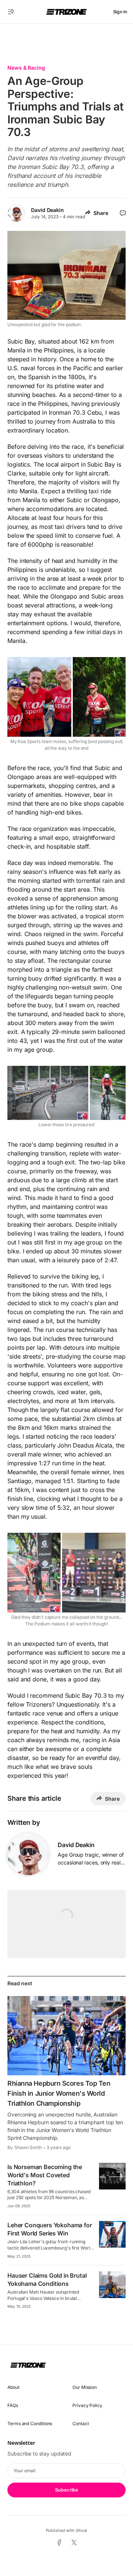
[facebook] (59, 2543)
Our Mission (85, 2387)
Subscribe (66, 2490)
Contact (81, 2424)
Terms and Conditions (30, 2424)
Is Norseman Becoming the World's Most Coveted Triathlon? (45, 2175)
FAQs (13, 2405)
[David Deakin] (28, 1854)
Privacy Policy (87, 2405)
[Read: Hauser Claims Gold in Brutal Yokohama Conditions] (112, 2285)
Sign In (120, 12)
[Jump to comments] (123, 213)
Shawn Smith (28, 2147)
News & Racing (26, 68)
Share (101, 213)
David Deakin (47, 210)
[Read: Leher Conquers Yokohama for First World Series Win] (112, 2234)
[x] (74, 2543)
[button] (11, 12)
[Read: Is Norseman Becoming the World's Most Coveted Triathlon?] (112, 2176)
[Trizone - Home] (66, 12)
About (13, 2387)
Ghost (82, 2530)
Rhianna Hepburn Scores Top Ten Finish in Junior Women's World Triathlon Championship (59, 2093)
